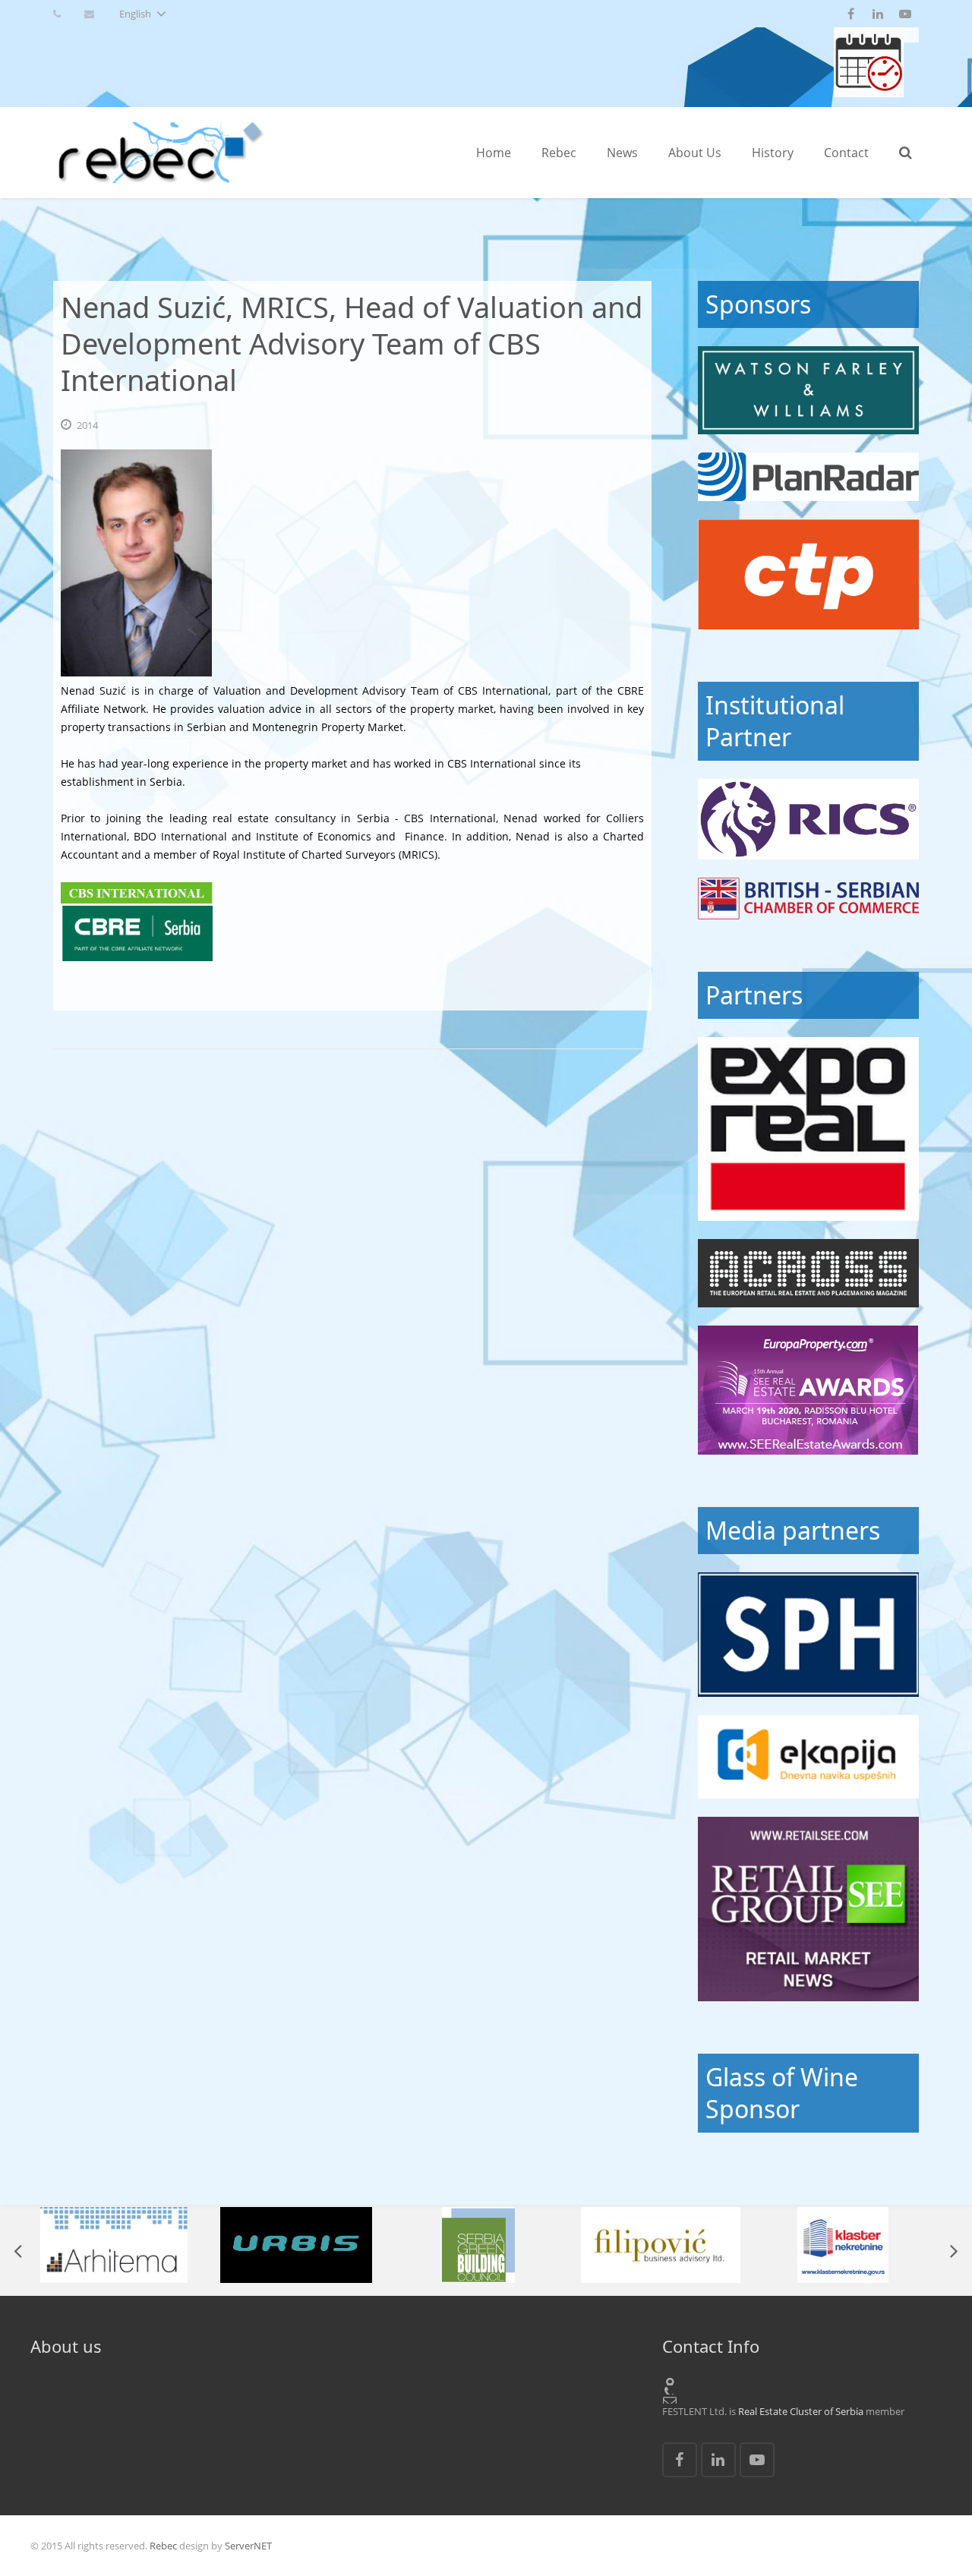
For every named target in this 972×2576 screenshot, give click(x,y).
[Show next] (953, 2250)
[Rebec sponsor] (808, 390)
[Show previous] (19, 2250)
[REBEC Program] (869, 93)
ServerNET (248, 2546)
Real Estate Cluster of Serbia (801, 2411)
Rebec (163, 2546)
